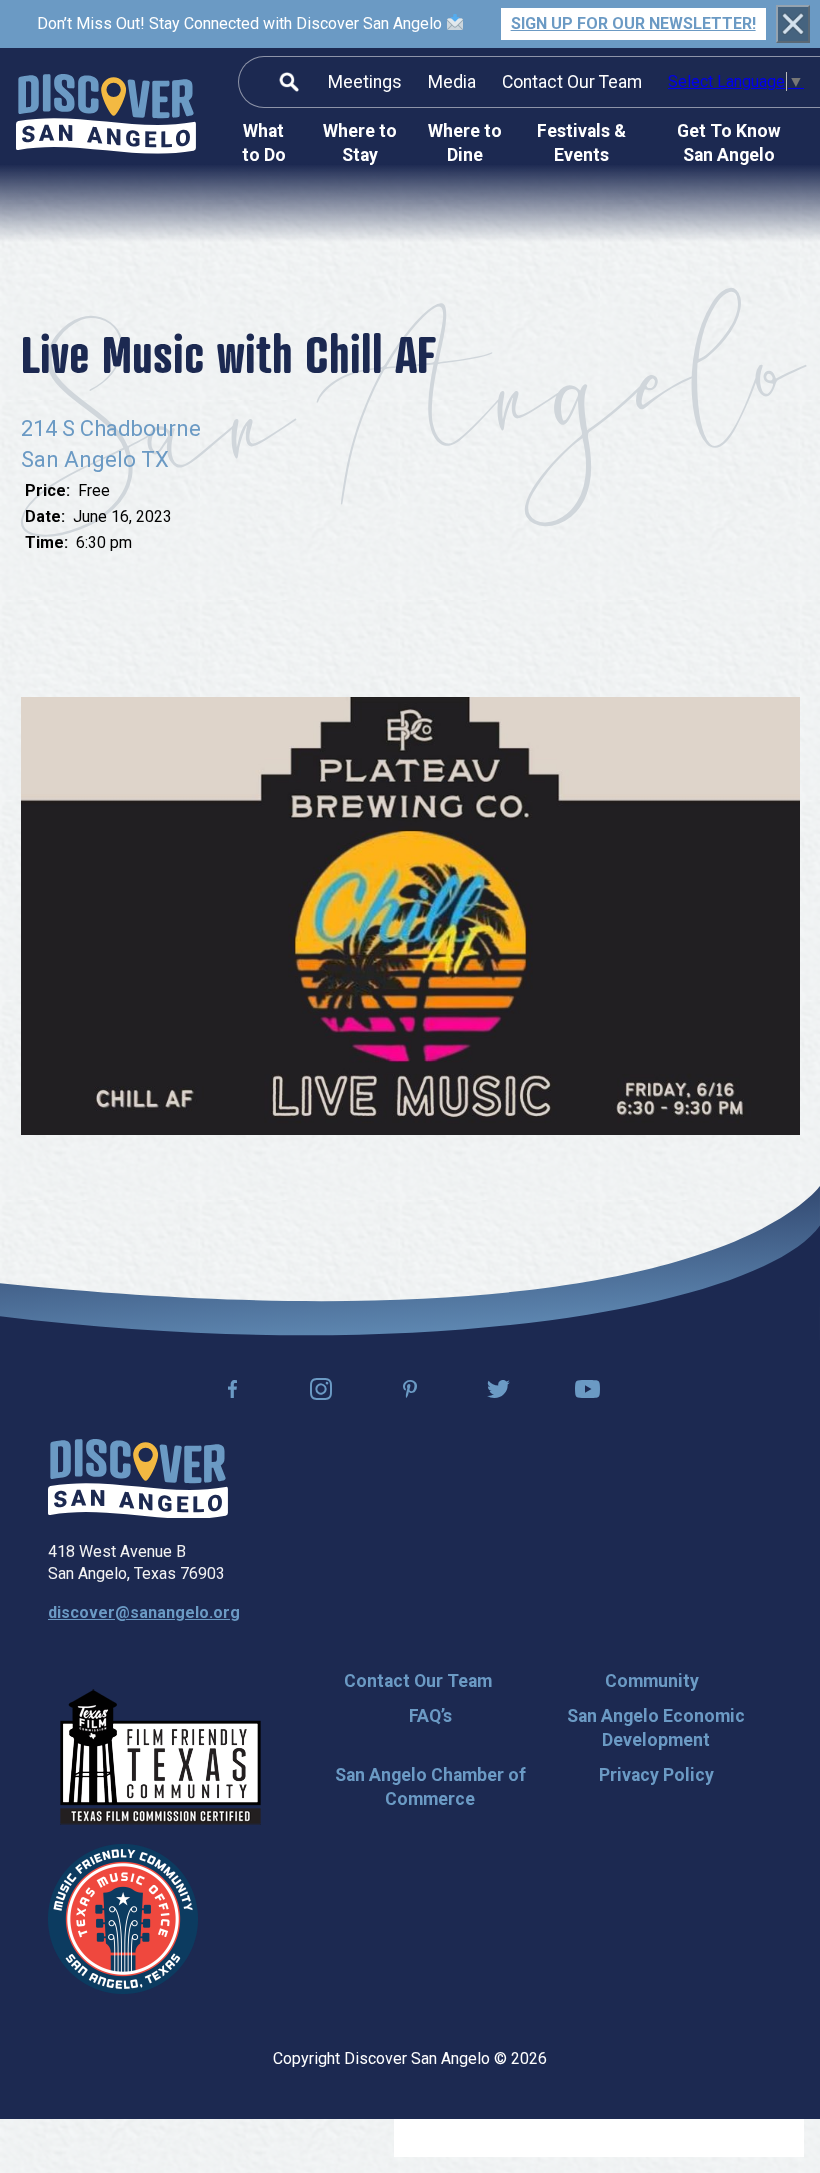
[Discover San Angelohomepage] (106, 117)
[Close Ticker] (793, 23)
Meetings (365, 82)
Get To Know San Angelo (729, 143)
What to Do (264, 143)
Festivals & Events (581, 143)
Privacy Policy (656, 1775)
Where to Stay (360, 143)
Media (452, 82)
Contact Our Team (572, 82)
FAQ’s (430, 1716)
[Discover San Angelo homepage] (138, 1512)
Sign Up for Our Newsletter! (633, 23)
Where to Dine (465, 143)
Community (652, 1681)
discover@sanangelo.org (144, 1612)
